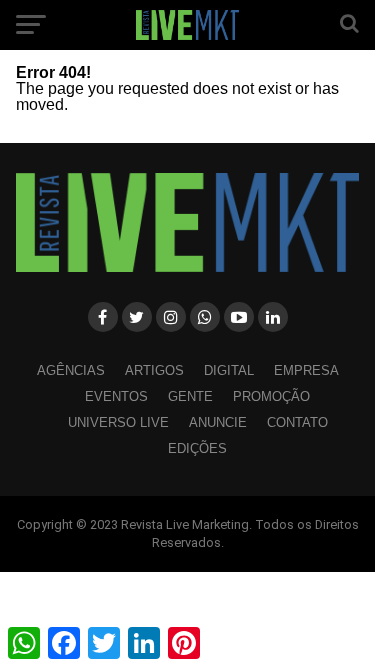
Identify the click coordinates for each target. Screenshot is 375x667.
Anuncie (218, 422)
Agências (71, 370)
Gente (190, 396)
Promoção (271, 396)
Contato (297, 422)
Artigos (154, 370)
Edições (197, 448)
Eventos (116, 396)
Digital (229, 370)
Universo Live (118, 422)
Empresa (306, 370)
